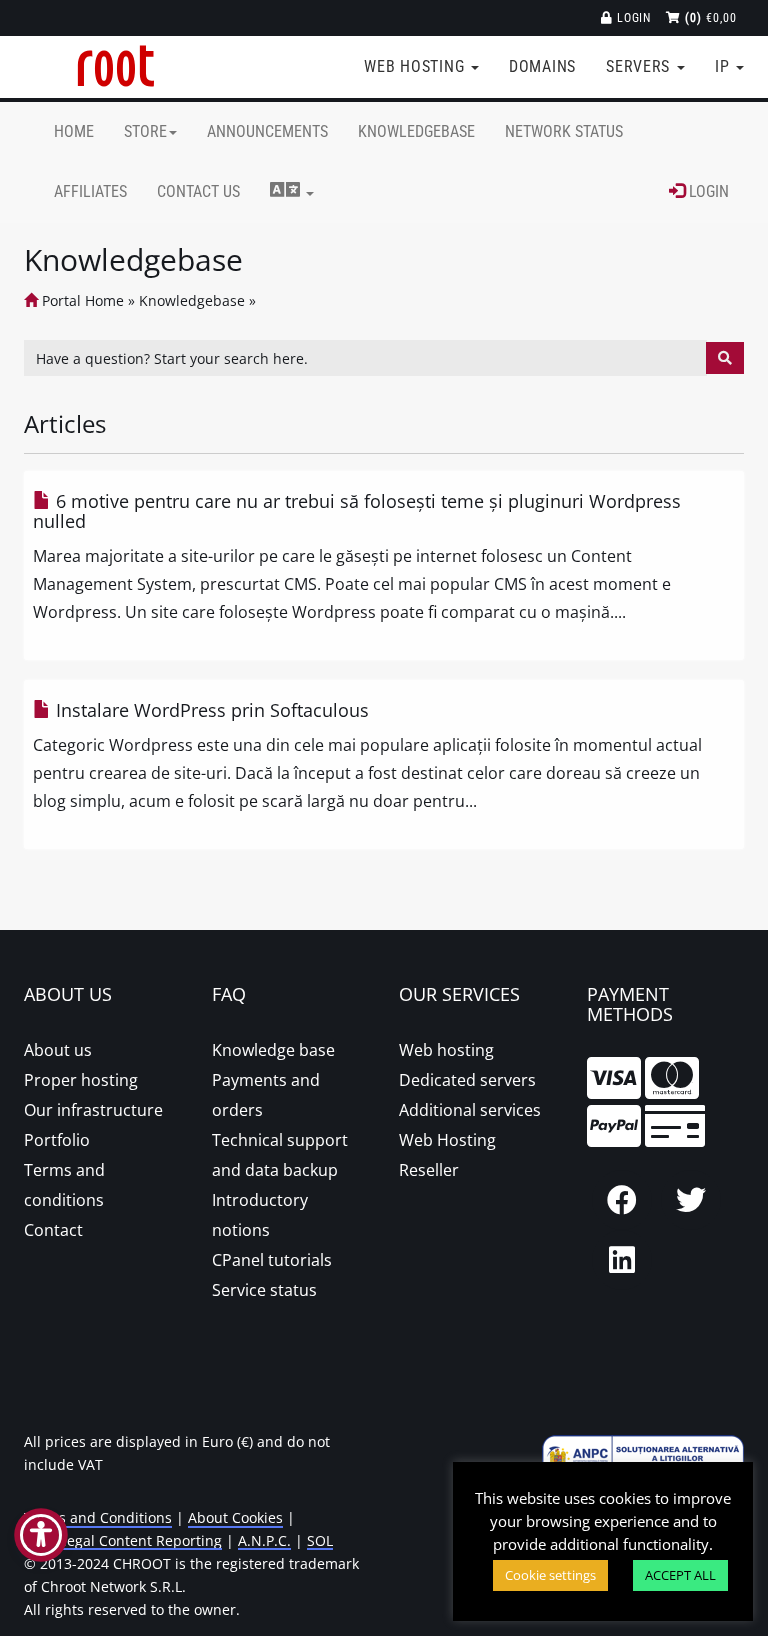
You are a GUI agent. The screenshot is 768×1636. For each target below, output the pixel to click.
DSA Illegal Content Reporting (123, 1540)
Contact (53, 1230)
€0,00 (711, 18)
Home (74, 131)
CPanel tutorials (272, 1260)
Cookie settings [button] (550, 1575)
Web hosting (446, 1050)
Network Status (564, 131)
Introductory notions (260, 1215)
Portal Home (81, 300)
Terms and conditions (64, 1185)
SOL (320, 1540)
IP (724, 66)
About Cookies (235, 1517)
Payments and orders (266, 1095)
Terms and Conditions (98, 1517)
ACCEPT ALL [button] (680, 1575)
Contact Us (198, 191)
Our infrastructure (93, 1110)
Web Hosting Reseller (447, 1155)
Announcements (267, 131)
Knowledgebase (416, 131)
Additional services (470, 1110)
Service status (264, 1290)
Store (145, 131)
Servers (640, 66)
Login (632, 18)
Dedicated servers (467, 1080)
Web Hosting (416, 66)
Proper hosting (81, 1080)
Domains (542, 66)
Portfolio (57, 1140)
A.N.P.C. (264, 1540)
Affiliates (90, 191)
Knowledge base (273, 1050)
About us (58, 1050)
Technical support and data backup (280, 1155)
